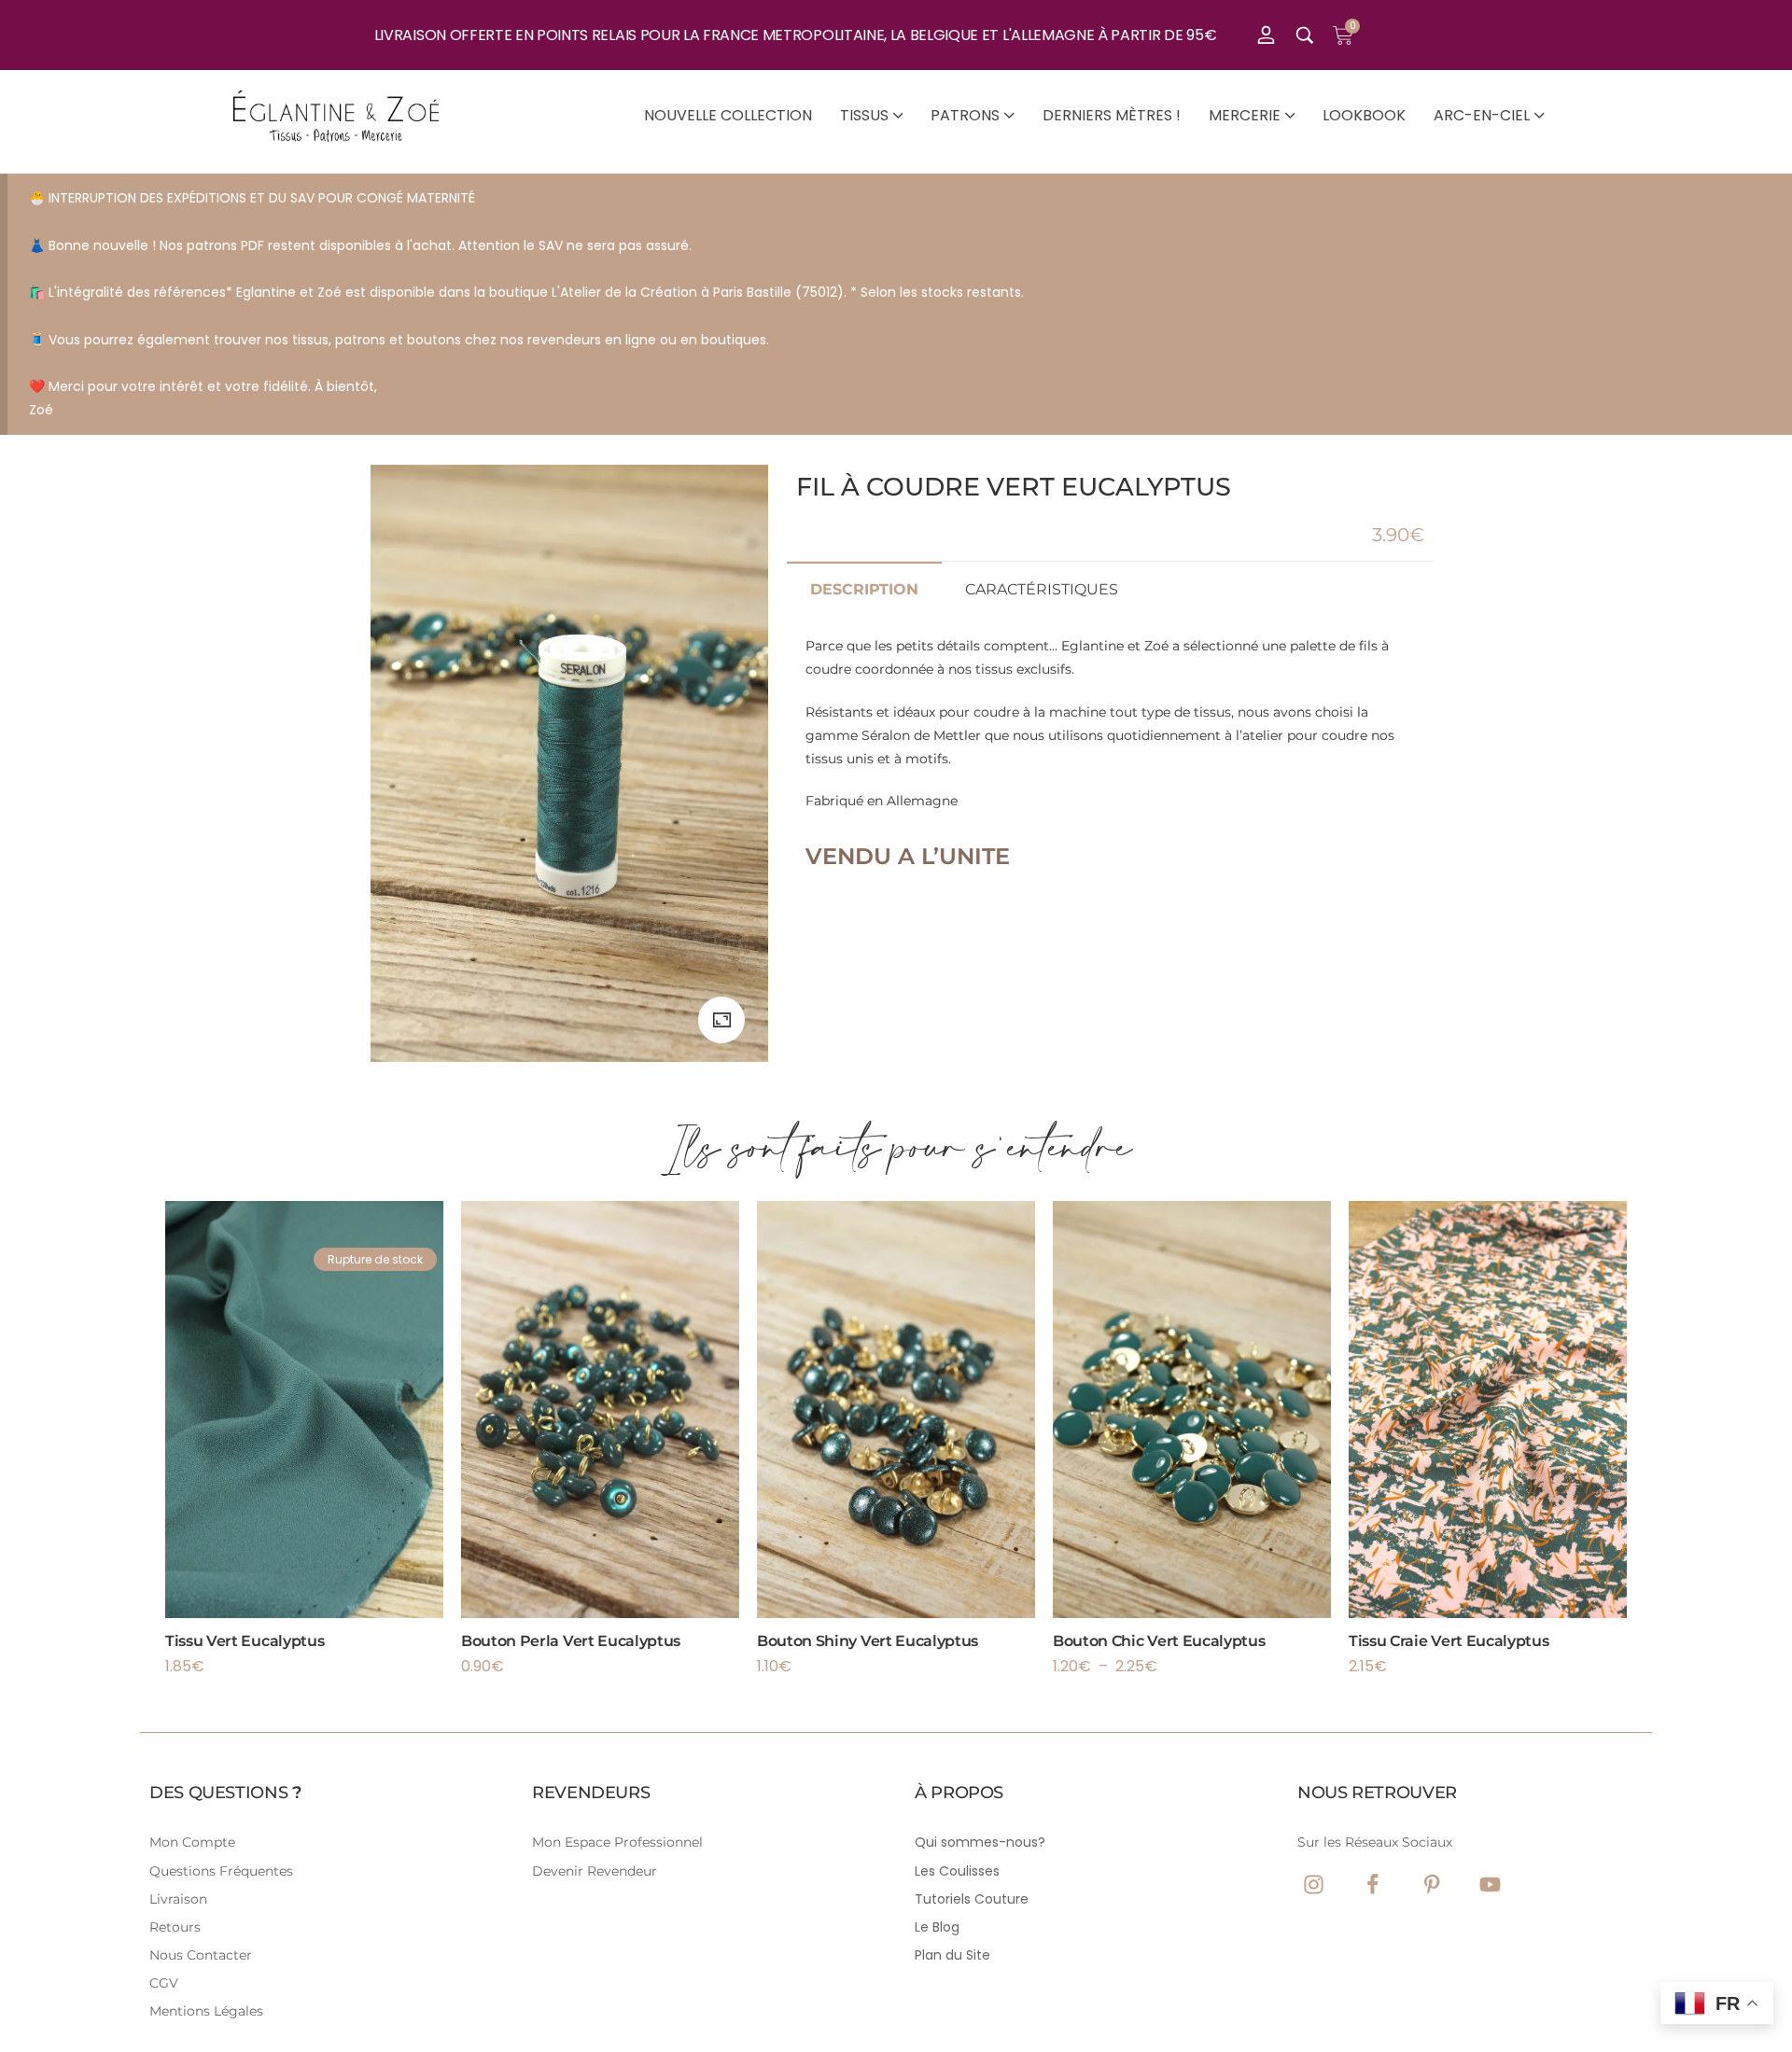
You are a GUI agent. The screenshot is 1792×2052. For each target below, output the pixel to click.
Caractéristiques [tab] (1042, 589)
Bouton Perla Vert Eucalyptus (571, 1641)
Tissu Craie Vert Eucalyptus (1449, 1641)
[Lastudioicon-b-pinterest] (1431, 1884)
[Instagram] (1314, 1884)
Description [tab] (864, 589)
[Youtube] (1490, 1884)
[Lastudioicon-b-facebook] (1372, 1884)
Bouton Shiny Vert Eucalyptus (868, 1641)
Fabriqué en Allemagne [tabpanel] (1100, 754)
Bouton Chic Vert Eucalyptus (1159, 1641)
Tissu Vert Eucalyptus (245, 1641)
